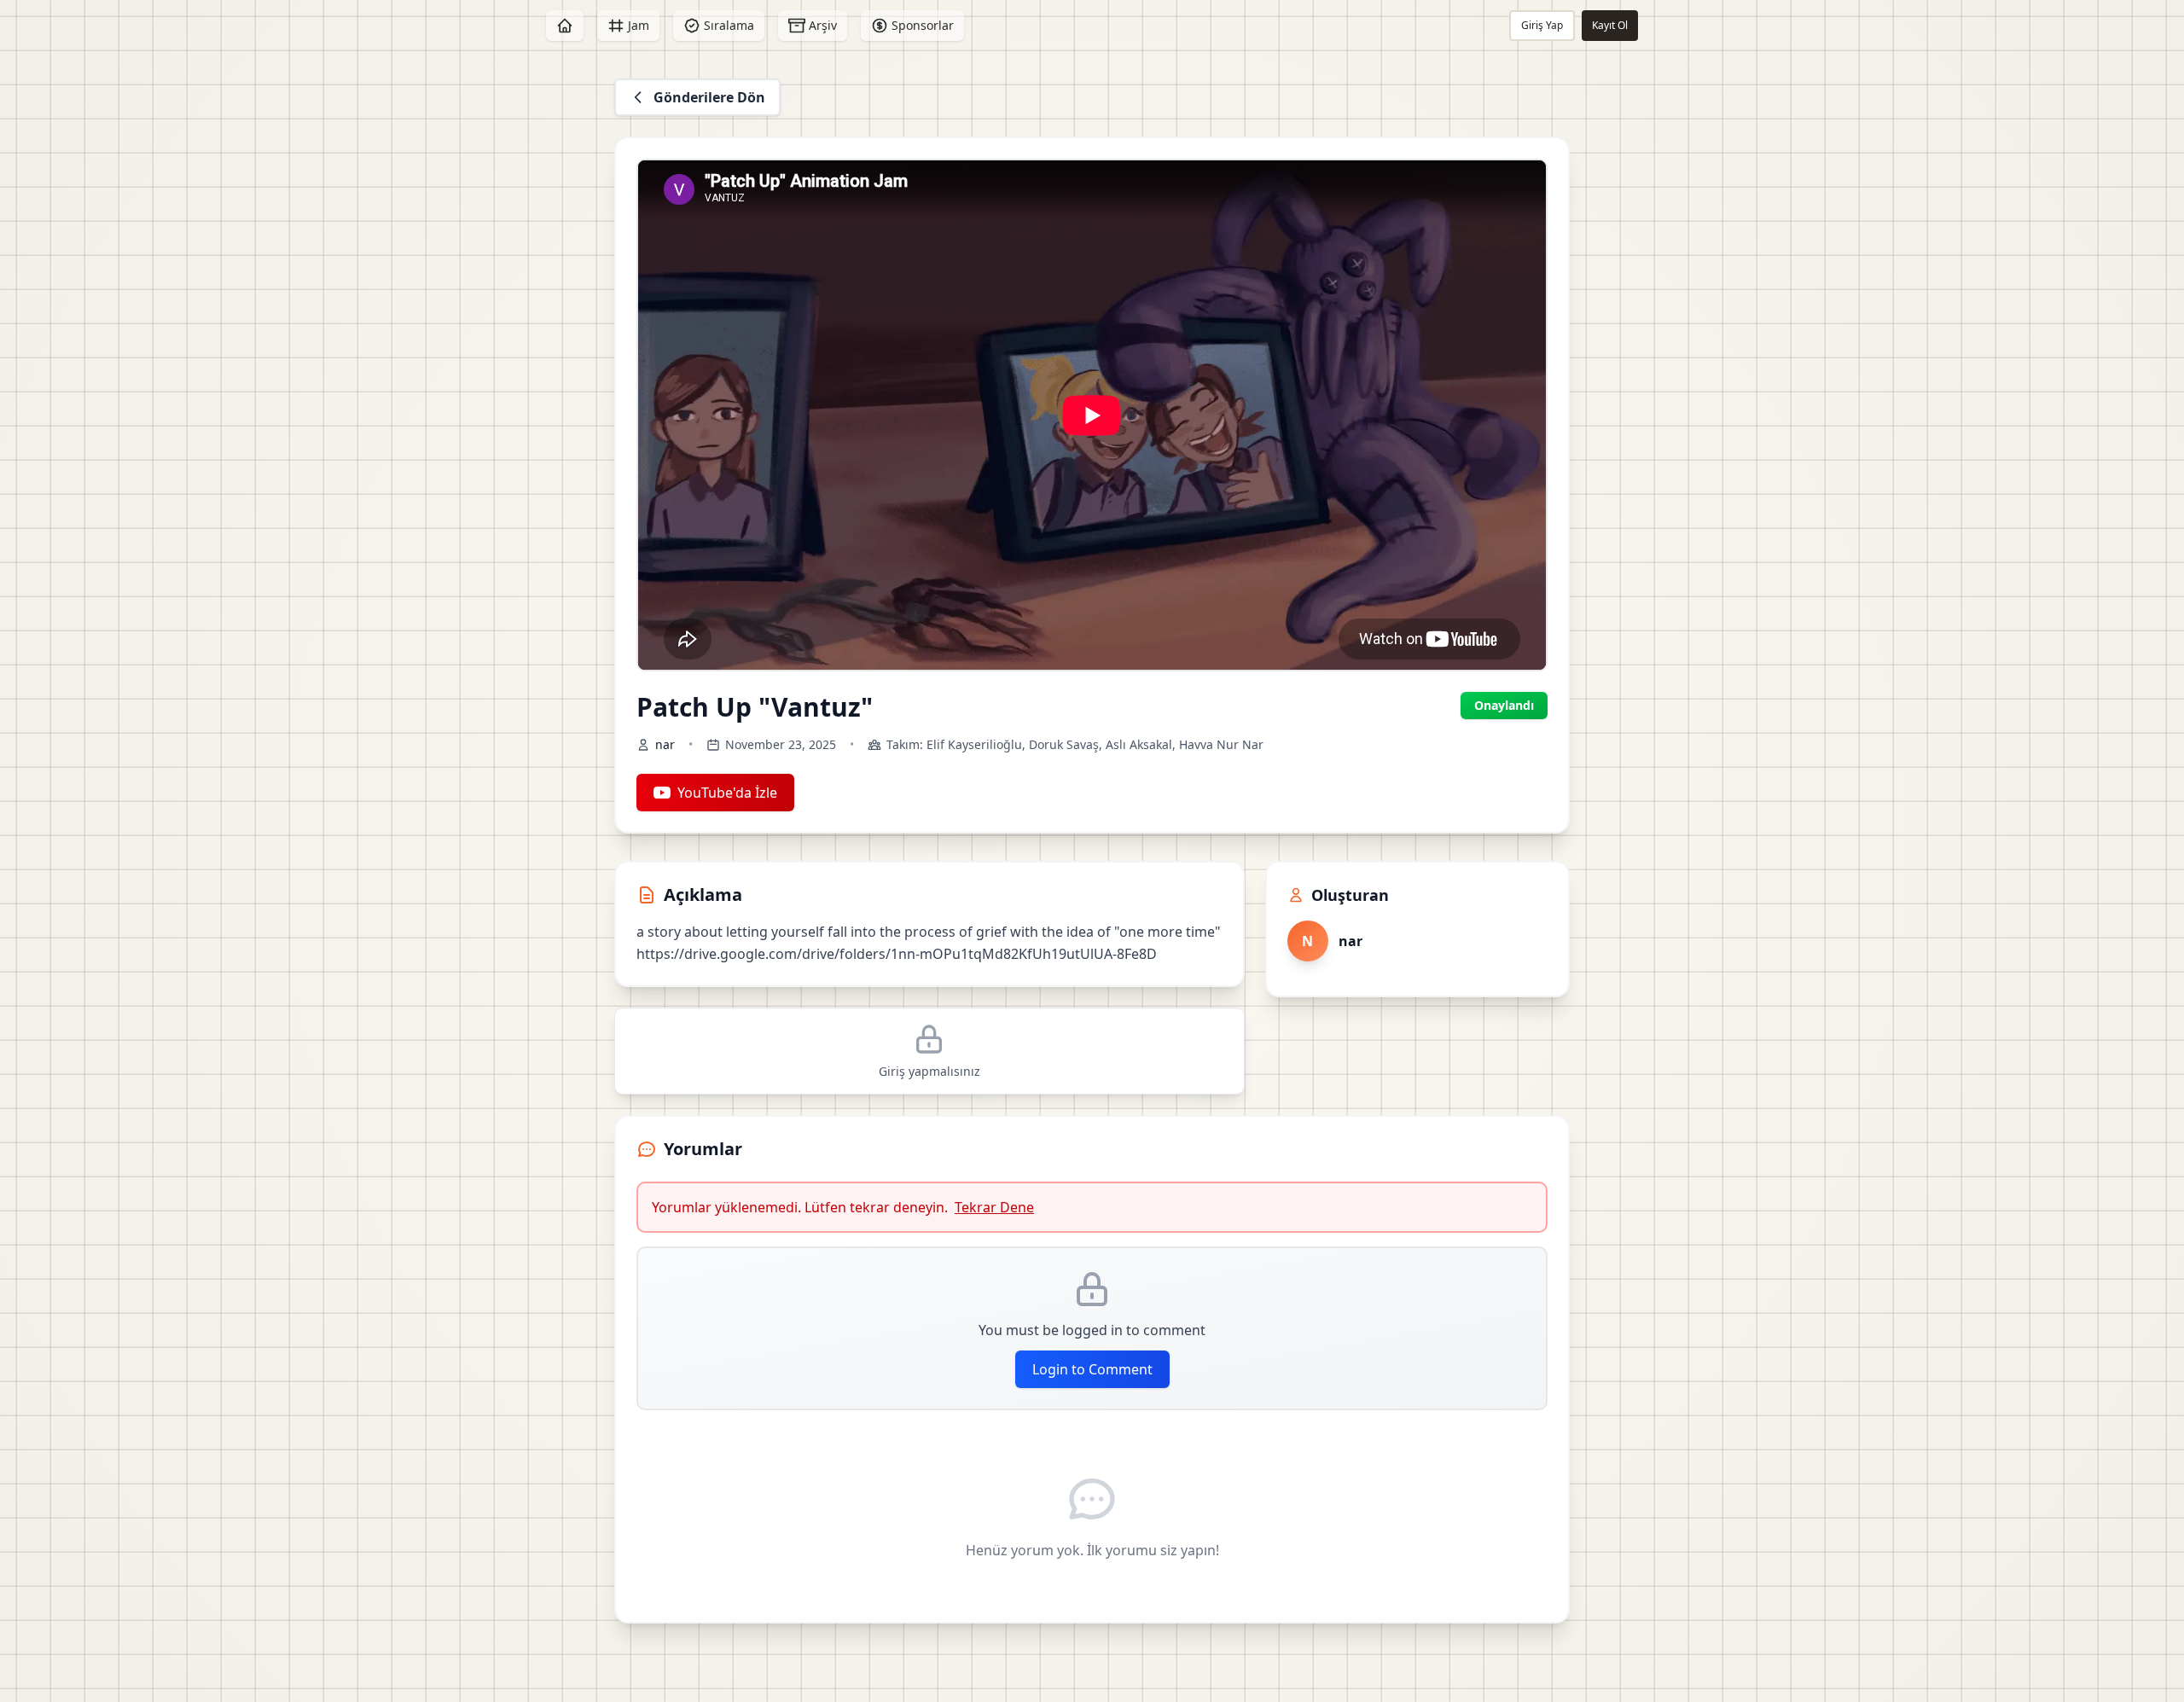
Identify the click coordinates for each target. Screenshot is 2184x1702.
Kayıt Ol (1610, 25)
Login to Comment (1092, 1369)
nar (665, 744)
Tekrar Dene (994, 1207)
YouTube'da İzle (727, 793)
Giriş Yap (1542, 25)
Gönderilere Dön (709, 97)
